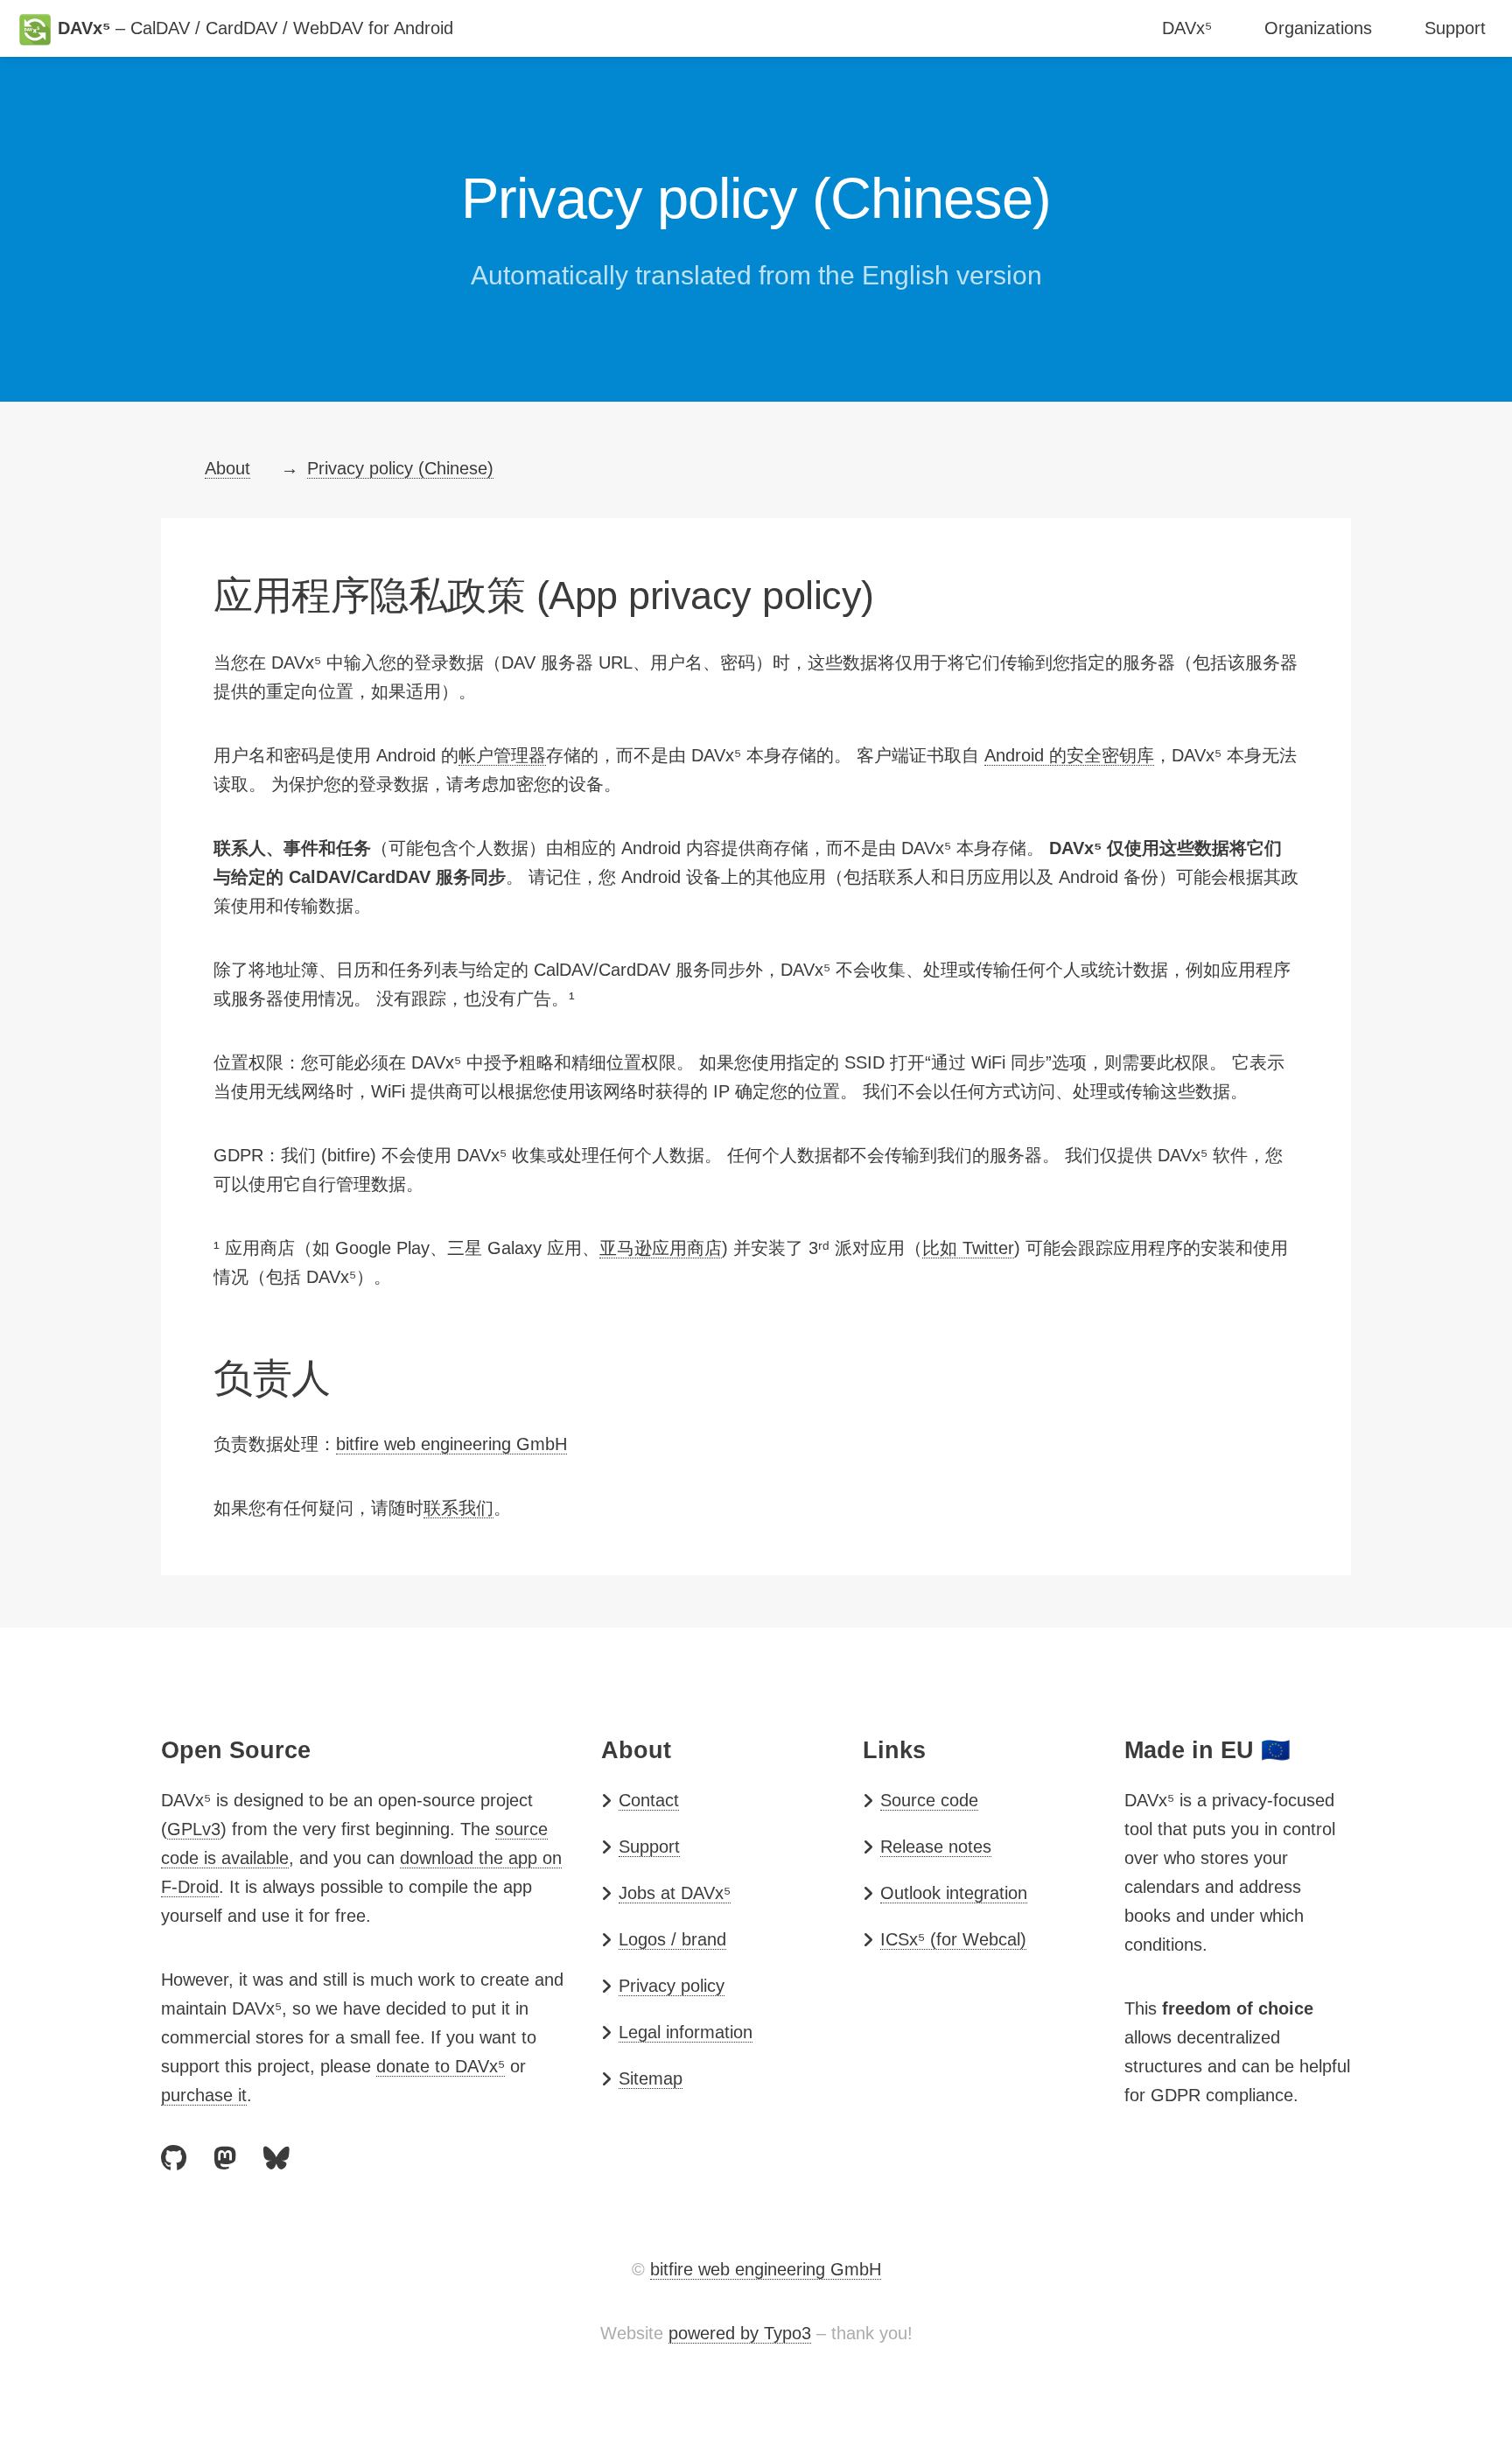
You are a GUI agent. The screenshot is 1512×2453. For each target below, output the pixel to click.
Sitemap (651, 2078)
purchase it (204, 2095)
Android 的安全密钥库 (1069, 755)
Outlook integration (954, 1893)
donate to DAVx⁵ (441, 2066)
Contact (649, 1800)
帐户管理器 (502, 755)
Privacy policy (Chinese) (400, 468)
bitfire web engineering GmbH (451, 1444)
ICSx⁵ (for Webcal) (953, 1939)
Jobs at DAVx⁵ (675, 1893)
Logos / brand (672, 1939)
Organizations (1318, 28)
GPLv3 (194, 1829)
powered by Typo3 (740, 2333)
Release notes (936, 1847)
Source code (929, 1800)
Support (1455, 28)
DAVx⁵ (1187, 28)
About (227, 468)
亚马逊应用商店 (661, 1248)
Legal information (686, 2032)
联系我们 (458, 1508)
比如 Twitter (968, 1248)
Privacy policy (672, 1986)
